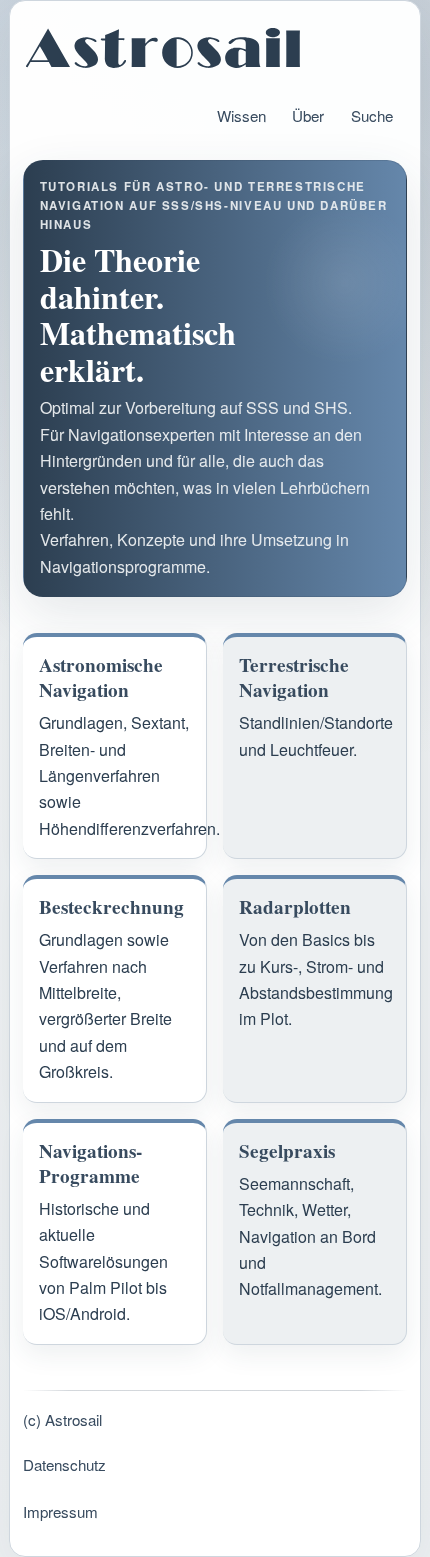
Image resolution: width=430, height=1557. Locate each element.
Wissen (241, 115)
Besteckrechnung (111, 907)
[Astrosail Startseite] (215, 48)
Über (308, 115)
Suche (372, 115)
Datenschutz (64, 1464)
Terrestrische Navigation (294, 678)
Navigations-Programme (90, 1164)
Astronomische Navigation (101, 678)
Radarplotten (295, 907)
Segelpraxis (287, 1151)
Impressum (60, 1511)
